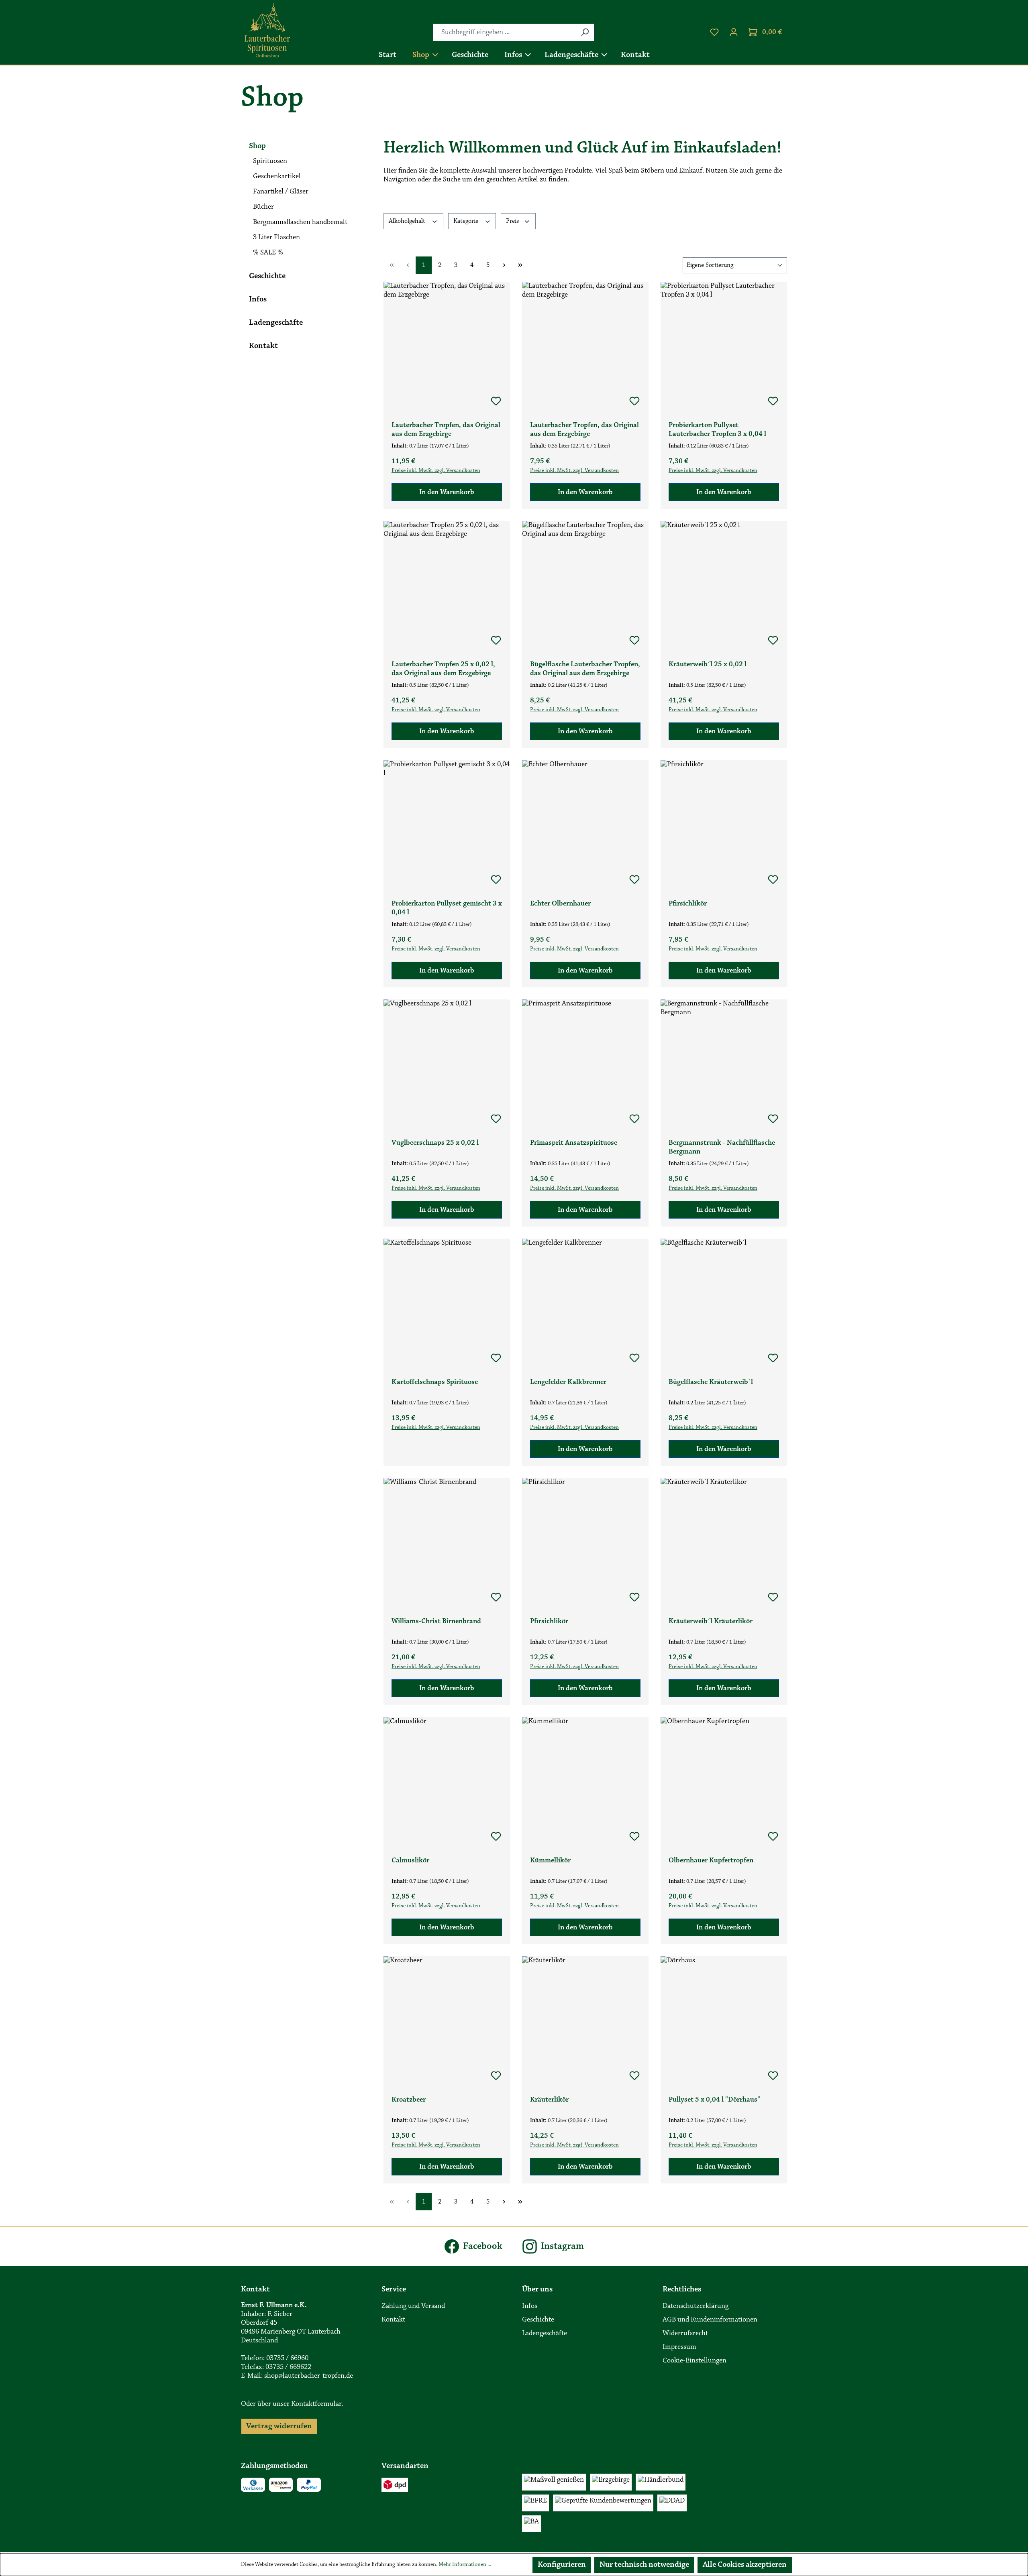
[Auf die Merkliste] (496, 401)
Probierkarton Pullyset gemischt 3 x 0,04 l (447, 908)
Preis (513, 221)
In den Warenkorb (447, 492)
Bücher (263, 207)
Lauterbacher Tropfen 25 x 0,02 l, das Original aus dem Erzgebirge (443, 669)
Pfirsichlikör (688, 904)
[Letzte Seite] (520, 265)
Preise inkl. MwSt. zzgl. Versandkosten (436, 471)
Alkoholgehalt (408, 221)
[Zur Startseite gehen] (267, 31)
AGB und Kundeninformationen (710, 2320)
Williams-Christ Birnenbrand (436, 1622)
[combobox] (505, 32)
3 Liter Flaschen (276, 238)
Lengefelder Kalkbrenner (568, 1382)
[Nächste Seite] (504, 265)
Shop (257, 146)
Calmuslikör (410, 1861)
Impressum (679, 2347)
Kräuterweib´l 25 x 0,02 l (708, 665)
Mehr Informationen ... (465, 2565)
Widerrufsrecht (685, 2334)
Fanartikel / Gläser (281, 192)
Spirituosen (270, 161)
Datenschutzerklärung (696, 2306)
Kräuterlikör (549, 2100)
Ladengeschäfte (276, 323)
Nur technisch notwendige (644, 2565)
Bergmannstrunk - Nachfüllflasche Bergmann (722, 1148)
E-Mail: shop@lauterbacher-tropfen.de (297, 2376)
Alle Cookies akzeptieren (745, 2565)
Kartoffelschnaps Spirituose (435, 1382)
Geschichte (267, 276)
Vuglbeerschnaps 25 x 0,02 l (435, 1143)
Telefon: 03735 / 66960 (275, 2358)
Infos (258, 299)
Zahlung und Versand (413, 2306)
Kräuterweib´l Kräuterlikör (711, 1622)
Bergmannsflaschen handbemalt (300, 222)
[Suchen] (585, 32)
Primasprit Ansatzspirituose (574, 1143)
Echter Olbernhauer (560, 904)
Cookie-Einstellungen (695, 2361)
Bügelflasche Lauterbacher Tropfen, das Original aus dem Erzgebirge (585, 669)
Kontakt (263, 346)
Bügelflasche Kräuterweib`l (711, 1382)
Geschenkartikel (277, 177)
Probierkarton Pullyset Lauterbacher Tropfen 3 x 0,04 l (717, 430)
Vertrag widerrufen (279, 2426)
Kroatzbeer (409, 2100)
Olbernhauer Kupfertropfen (711, 1861)
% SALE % (268, 253)
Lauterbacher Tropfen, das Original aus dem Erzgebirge (446, 430)
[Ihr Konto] (734, 32)
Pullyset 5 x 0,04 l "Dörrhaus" (714, 2100)
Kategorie (467, 221)
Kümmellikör (550, 1861)
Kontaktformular (316, 2404)
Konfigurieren (562, 2565)
